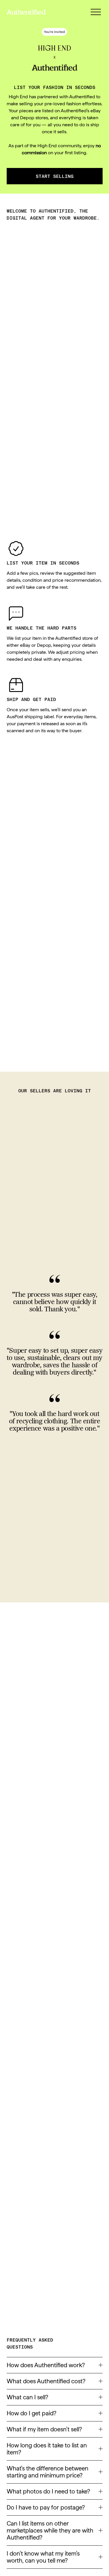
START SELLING (55, 176)
